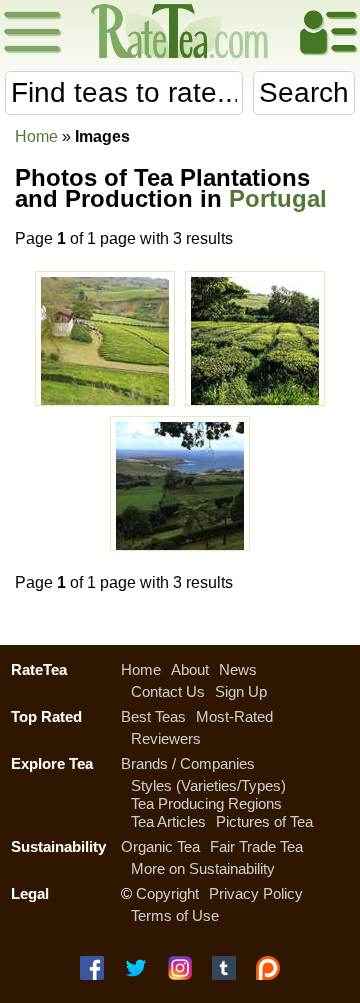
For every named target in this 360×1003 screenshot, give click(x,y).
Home (36, 136)
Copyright (167, 893)
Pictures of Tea (264, 821)
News (238, 669)
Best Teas (153, 716)
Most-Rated (234, 716)
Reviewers (166, 738)
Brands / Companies (188, 763)
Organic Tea (160, 846)
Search (304, 92)
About (190, 669)
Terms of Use (175, 915)
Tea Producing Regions (206, 803)
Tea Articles (168, 821)
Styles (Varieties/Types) (208, 785)
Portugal (278, 198)
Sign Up (241, 691)
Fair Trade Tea (256, 846)
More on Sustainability (203, 868)
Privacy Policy (256, 893)
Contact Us (168, 691)
